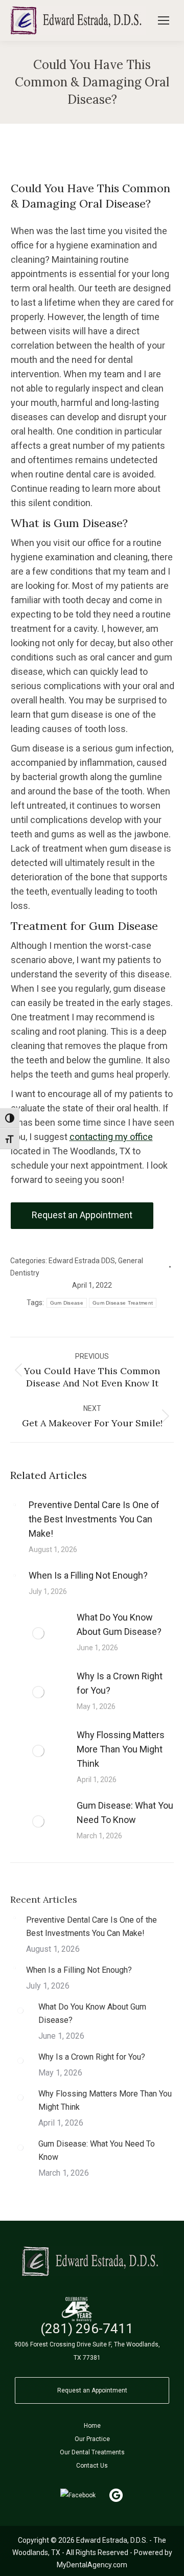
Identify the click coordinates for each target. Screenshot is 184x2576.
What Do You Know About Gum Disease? (119, 1624)
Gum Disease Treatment (123, 1303)
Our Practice (92, 2439)
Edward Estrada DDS (82, 1261)
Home (92, 2426)
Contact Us (92, 2466)
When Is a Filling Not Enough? (88, 1575)
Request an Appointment (92, 2390)
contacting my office (111, 1137)
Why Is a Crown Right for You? (120, 1683)
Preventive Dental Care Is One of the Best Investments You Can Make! (94, 1519)
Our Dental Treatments (92, 2452)
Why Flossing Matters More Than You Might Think (121, 1749)
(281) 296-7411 (87, 2329)
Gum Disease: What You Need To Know (125, 1813)
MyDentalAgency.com (92, 2565)
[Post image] (14, 1504)
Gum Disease (67, 1303)
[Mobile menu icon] (164, 20)
